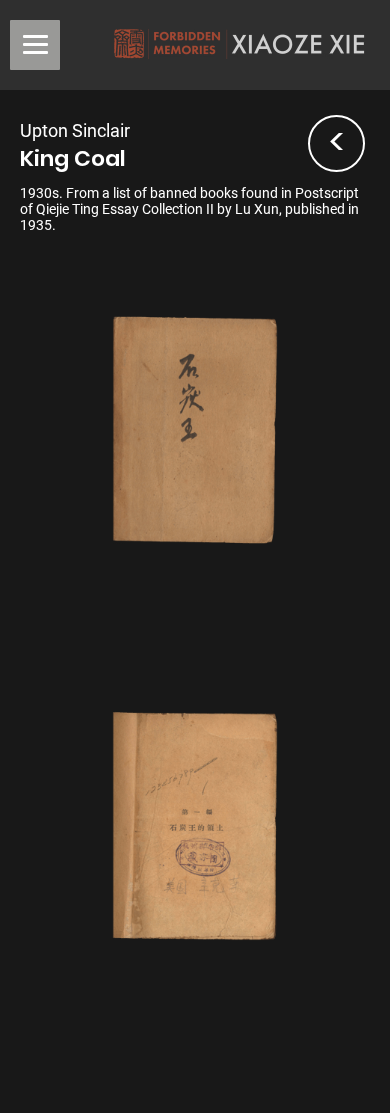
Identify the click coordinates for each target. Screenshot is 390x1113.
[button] (35, 45)
